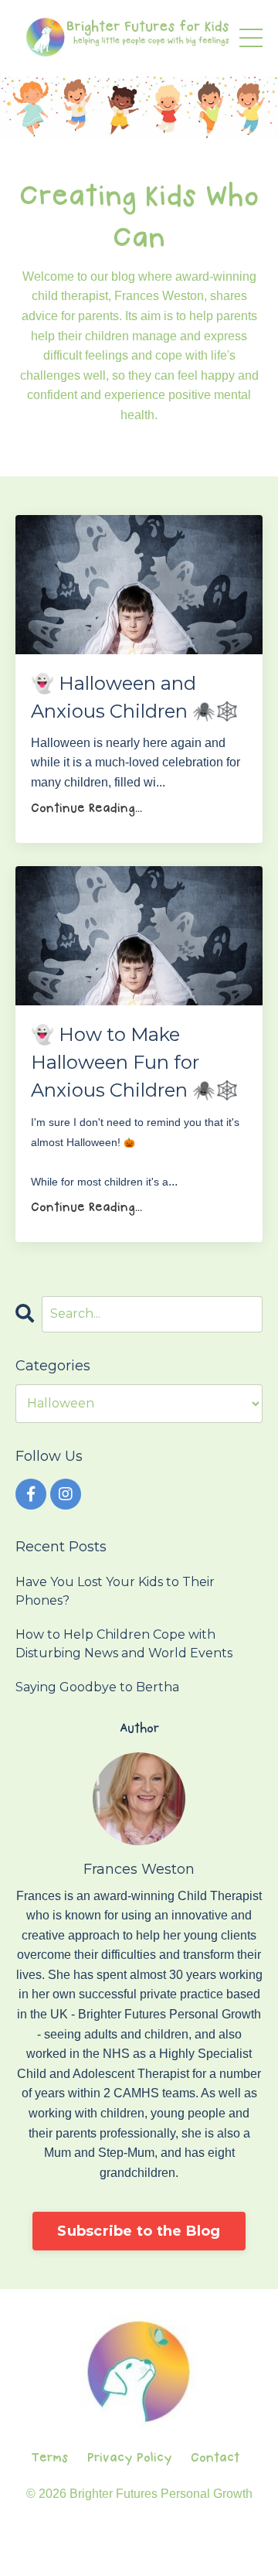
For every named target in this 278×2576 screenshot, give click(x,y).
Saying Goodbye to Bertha (97, 1687)
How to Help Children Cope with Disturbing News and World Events (124, 1644)
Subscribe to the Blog (139, 2231)
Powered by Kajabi (139, 2552)
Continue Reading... (86, 809)
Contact (215, 2458)
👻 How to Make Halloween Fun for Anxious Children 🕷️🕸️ (135, 1062)
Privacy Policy (130, 2458)
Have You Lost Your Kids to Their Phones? (115, 1591)
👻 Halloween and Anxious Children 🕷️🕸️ (135, 697)
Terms (50, 2458)
